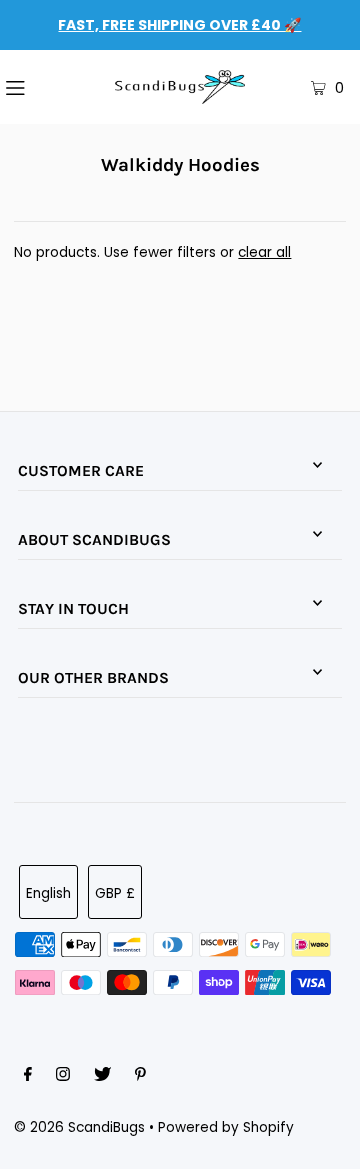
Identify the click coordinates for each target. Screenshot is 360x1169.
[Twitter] (102, 1077)
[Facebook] (28, 1077)
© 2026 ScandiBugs (79, 1127)
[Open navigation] (39, 87)
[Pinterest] (140, 1077)
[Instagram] (63, 1077)
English (48, 893)
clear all (264, 252)
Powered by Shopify (226, 1127)
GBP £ (115, 893)
